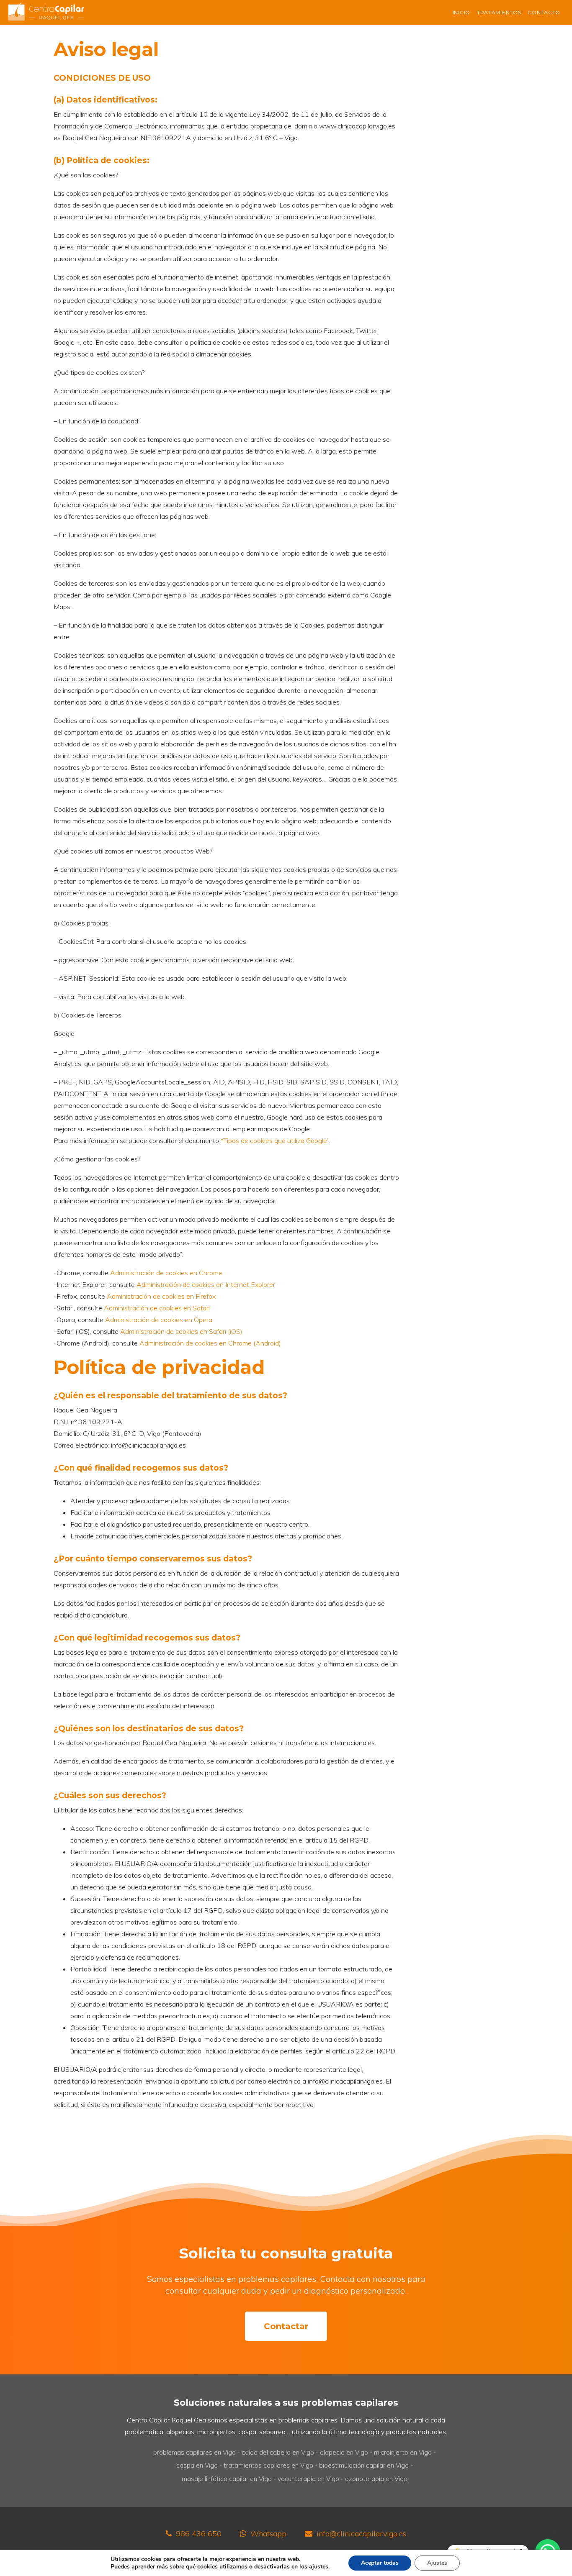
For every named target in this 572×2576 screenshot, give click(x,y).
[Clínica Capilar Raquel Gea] (46, 12)
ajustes (319, 2567)
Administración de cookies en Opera (159, 1320)
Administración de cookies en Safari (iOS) (181, 1331)
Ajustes (437, 2563)
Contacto (544, 12)
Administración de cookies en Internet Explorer (206, 1284)
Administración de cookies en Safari (157, 1308)
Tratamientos (499, 12)
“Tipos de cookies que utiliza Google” (275, 1141)
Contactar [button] (286, 2326)
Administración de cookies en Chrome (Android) (210, 1343)
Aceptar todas (380, 2563)
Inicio (461, 12)
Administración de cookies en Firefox (161, 1296)
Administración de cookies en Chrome (166, 1273)
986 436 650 (199, 2534)
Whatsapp (268, 2534)
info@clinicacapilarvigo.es (361, 2534)
